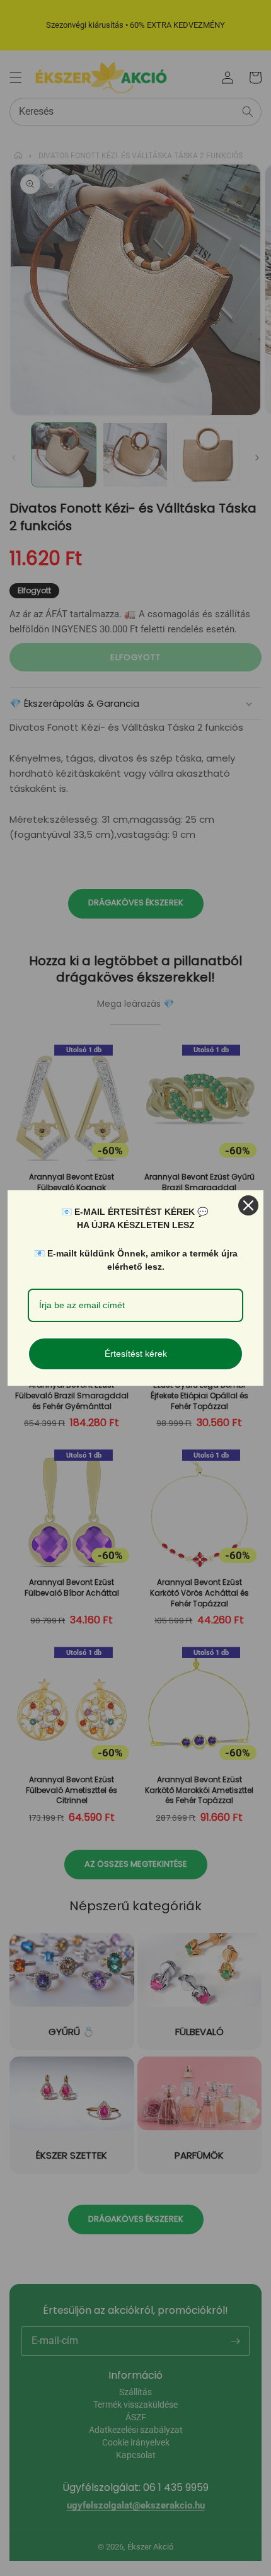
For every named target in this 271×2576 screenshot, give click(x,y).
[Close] (248, 1205)
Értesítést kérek (136, 1354)
